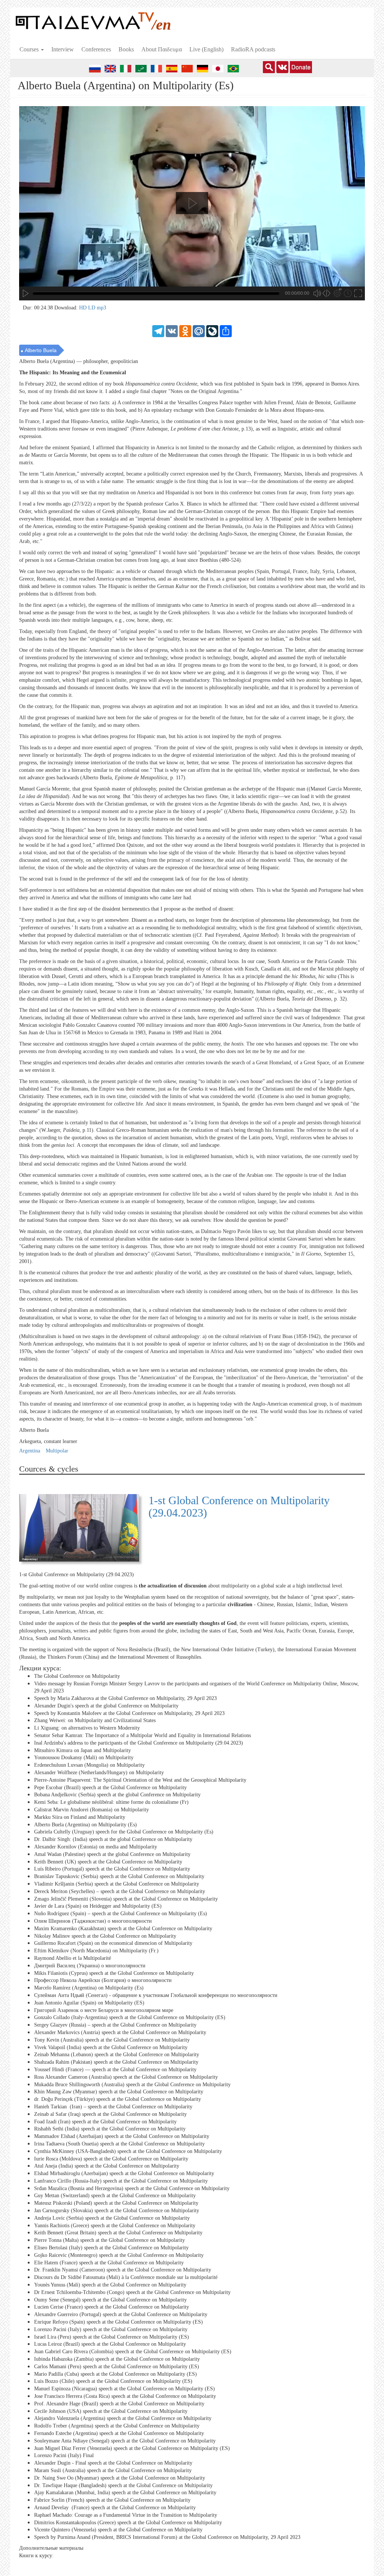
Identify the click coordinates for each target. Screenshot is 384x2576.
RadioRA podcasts (253, 49)
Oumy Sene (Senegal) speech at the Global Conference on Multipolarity (110, 2300)
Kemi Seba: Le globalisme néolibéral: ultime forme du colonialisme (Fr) (111, 1802)
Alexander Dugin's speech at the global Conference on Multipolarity (106, 1706)
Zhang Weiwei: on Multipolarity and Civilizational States (95, 1720)
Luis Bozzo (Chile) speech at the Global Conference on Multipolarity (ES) (113, 2381)
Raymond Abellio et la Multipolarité (73, 1958)
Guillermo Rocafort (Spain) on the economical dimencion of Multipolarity (113, 1943)
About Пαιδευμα (162, 49)
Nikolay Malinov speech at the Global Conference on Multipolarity (105, 1936)
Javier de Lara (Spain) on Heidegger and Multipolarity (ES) (98, 1906)
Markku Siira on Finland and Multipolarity (80, 1817)
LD (92, 308)
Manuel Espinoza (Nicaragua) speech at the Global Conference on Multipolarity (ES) (124, 2389)
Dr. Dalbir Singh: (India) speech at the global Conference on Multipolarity (113, 1839)
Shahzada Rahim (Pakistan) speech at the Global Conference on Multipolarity (116, 2062)
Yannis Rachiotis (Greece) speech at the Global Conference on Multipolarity (115, 2226)
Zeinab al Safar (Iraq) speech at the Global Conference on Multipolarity (110, 2114)
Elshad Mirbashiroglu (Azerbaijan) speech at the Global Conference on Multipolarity (124, 2173)
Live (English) (206, 49)
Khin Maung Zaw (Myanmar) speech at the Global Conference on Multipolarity (119, 2092)
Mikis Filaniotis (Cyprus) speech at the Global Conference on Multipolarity (114, 1973)
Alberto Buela (41, 350)
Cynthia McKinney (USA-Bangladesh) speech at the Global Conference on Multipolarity (128, 2151)
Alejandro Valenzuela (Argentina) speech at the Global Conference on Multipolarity (123, 2418)
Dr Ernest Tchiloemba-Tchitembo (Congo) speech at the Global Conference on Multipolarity (132, 2292)
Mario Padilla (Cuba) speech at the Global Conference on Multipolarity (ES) (115, 2374)
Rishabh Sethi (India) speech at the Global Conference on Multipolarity (110, 2129)
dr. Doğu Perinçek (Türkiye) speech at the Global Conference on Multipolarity (118, 2099)
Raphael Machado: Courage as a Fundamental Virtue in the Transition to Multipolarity (126, 2515)
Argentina (30, 1451)
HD (84, 308)
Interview (63, 49)
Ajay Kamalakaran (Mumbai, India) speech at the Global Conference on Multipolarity (125, 2493)
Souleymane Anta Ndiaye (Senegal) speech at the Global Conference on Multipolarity (125, 2441)
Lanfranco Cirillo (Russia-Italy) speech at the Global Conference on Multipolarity (121, 2181)
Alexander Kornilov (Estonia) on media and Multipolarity (96, 1847)
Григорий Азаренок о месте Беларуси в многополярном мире (104, 2010)
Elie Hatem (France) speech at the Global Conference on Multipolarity (109, 2263)
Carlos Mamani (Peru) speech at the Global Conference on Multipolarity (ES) (117, 2367)
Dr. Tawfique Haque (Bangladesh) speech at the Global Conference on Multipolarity (123, 2485)
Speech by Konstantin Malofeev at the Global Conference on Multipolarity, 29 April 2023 (129, 1713)
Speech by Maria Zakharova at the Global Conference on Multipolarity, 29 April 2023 (125, 1698)
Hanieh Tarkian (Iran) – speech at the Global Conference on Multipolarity (113, 2107)
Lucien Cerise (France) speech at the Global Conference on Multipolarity (112, 2307)
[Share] (226, 331)
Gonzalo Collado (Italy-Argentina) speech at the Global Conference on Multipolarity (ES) (130, 2017)
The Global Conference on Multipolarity (77, 1676)
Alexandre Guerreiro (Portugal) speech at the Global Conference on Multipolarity (121, 2314)
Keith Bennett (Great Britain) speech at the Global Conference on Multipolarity (118, 2233)
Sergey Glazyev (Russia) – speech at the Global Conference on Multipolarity (115, 2025)
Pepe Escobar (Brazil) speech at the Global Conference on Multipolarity (110, 1788)
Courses (30, 49)
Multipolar (57, 1451)
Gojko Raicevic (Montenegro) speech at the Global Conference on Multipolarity (119, 2255)
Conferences (96, 49)
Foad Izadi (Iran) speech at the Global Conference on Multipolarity (105, 2121)
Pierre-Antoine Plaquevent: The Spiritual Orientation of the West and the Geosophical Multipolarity (140, 1780)
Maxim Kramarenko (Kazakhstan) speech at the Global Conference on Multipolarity (123, 1929)
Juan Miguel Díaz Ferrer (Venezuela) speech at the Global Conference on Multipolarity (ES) (132, 2448)
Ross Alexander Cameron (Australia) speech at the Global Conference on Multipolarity (126, 2077)
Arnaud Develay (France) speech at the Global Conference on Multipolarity (115, 2508)
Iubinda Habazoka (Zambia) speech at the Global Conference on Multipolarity (117, 2359)
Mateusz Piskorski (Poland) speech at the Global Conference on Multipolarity (116, 2203)
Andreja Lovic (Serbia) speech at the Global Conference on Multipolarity (112, 2218)
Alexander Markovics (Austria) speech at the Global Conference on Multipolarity (120, 2032)
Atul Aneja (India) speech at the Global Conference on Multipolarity (107, 2166)
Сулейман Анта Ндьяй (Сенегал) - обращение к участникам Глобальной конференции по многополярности (156, 1995)
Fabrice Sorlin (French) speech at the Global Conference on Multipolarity (112, 2500)
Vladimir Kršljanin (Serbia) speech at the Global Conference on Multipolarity (117, 1884)
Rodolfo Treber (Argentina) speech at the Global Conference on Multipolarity (117, 2426)
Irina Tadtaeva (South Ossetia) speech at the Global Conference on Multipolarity (119, 2144)
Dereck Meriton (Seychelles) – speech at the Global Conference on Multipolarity (120, 1891)
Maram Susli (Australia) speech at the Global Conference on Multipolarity (113, 2470)
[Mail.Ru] (199, 331)
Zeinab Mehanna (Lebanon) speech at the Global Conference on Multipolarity (117, 2055)
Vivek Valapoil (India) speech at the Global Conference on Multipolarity (111, 2047)
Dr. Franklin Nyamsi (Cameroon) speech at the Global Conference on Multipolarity (123, 2270)
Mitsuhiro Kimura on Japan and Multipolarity (82, 1750)
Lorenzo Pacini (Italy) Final (64, 2455)
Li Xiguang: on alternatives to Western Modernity (87, 1728)
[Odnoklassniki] (185, 331)
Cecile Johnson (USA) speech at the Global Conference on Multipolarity (111, 2411)
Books (126, 49)
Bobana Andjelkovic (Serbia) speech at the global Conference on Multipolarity (117, 1795)
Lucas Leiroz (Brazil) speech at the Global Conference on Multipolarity (110, 2344)
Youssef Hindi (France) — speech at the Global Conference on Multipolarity (115, 2070)
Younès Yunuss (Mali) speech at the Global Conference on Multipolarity (110, 2285)
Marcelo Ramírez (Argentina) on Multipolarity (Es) (89, 1988)
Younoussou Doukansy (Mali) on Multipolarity (84, 1758)
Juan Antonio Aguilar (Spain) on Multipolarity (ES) (89, 2003)
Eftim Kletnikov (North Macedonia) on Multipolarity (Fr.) (96, 1951)
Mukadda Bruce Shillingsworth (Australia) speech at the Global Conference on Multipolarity (132, 2084)
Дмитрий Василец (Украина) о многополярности (90, 1966)
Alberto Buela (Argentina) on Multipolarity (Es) (85, 1825)
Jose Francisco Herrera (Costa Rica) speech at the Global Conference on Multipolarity (125, 2396)
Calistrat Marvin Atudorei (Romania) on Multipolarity (91, 1810)
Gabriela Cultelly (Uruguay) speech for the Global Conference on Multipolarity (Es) (124, 1832)
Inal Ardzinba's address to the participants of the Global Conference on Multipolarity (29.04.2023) (139, 1743)
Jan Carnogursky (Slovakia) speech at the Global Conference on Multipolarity (117, 2211)
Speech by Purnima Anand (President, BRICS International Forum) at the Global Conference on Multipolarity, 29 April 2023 (167, 2537)
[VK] (172, 331)
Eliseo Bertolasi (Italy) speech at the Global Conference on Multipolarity (111, 2248)
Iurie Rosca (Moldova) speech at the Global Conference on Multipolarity (111, 2158)
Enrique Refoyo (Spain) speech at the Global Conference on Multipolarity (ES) (118, 2322)
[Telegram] (158, 331)
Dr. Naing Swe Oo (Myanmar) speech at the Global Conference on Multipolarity (120, 2478)
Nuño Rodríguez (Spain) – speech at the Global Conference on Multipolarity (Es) (121, 1914)
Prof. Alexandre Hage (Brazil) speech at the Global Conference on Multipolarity (119, 2404)
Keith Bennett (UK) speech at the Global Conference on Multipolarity (108, 1862)
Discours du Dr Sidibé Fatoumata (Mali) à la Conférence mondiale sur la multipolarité (126, 2277)
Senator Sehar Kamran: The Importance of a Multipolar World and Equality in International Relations (142, 1735)
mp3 (101, 308)
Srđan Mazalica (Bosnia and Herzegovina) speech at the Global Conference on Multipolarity (132, 2188)
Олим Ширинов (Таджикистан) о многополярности (93, 1921)
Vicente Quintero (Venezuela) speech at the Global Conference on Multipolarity (118, 2530)
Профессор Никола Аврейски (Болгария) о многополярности (103, 1980)
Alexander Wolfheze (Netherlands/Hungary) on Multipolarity (99, 1773)
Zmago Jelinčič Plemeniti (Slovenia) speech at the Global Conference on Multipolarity (126, 1899)
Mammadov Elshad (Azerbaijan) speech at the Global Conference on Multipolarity (122, 2136)
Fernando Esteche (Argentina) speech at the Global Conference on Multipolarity (119, 2433)
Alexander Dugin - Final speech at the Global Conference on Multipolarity (113, 2463)
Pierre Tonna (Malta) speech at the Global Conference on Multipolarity (109, 2240)
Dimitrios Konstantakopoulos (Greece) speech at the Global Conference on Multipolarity (128, 2522)
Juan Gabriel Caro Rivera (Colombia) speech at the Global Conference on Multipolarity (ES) (133, 2352)
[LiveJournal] (212, 331)
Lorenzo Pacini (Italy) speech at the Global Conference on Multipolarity (111, 2329)
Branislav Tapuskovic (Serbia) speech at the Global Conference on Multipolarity (119, 1876)
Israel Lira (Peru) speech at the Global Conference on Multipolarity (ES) (112, 2337)
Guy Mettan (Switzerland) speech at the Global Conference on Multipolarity (115, 2196)
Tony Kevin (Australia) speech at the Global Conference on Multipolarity (112, 2040)
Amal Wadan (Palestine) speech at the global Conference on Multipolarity (112, 1854)
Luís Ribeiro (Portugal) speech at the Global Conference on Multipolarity (112, 1869)
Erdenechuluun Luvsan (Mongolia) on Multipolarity (89, 1765)
